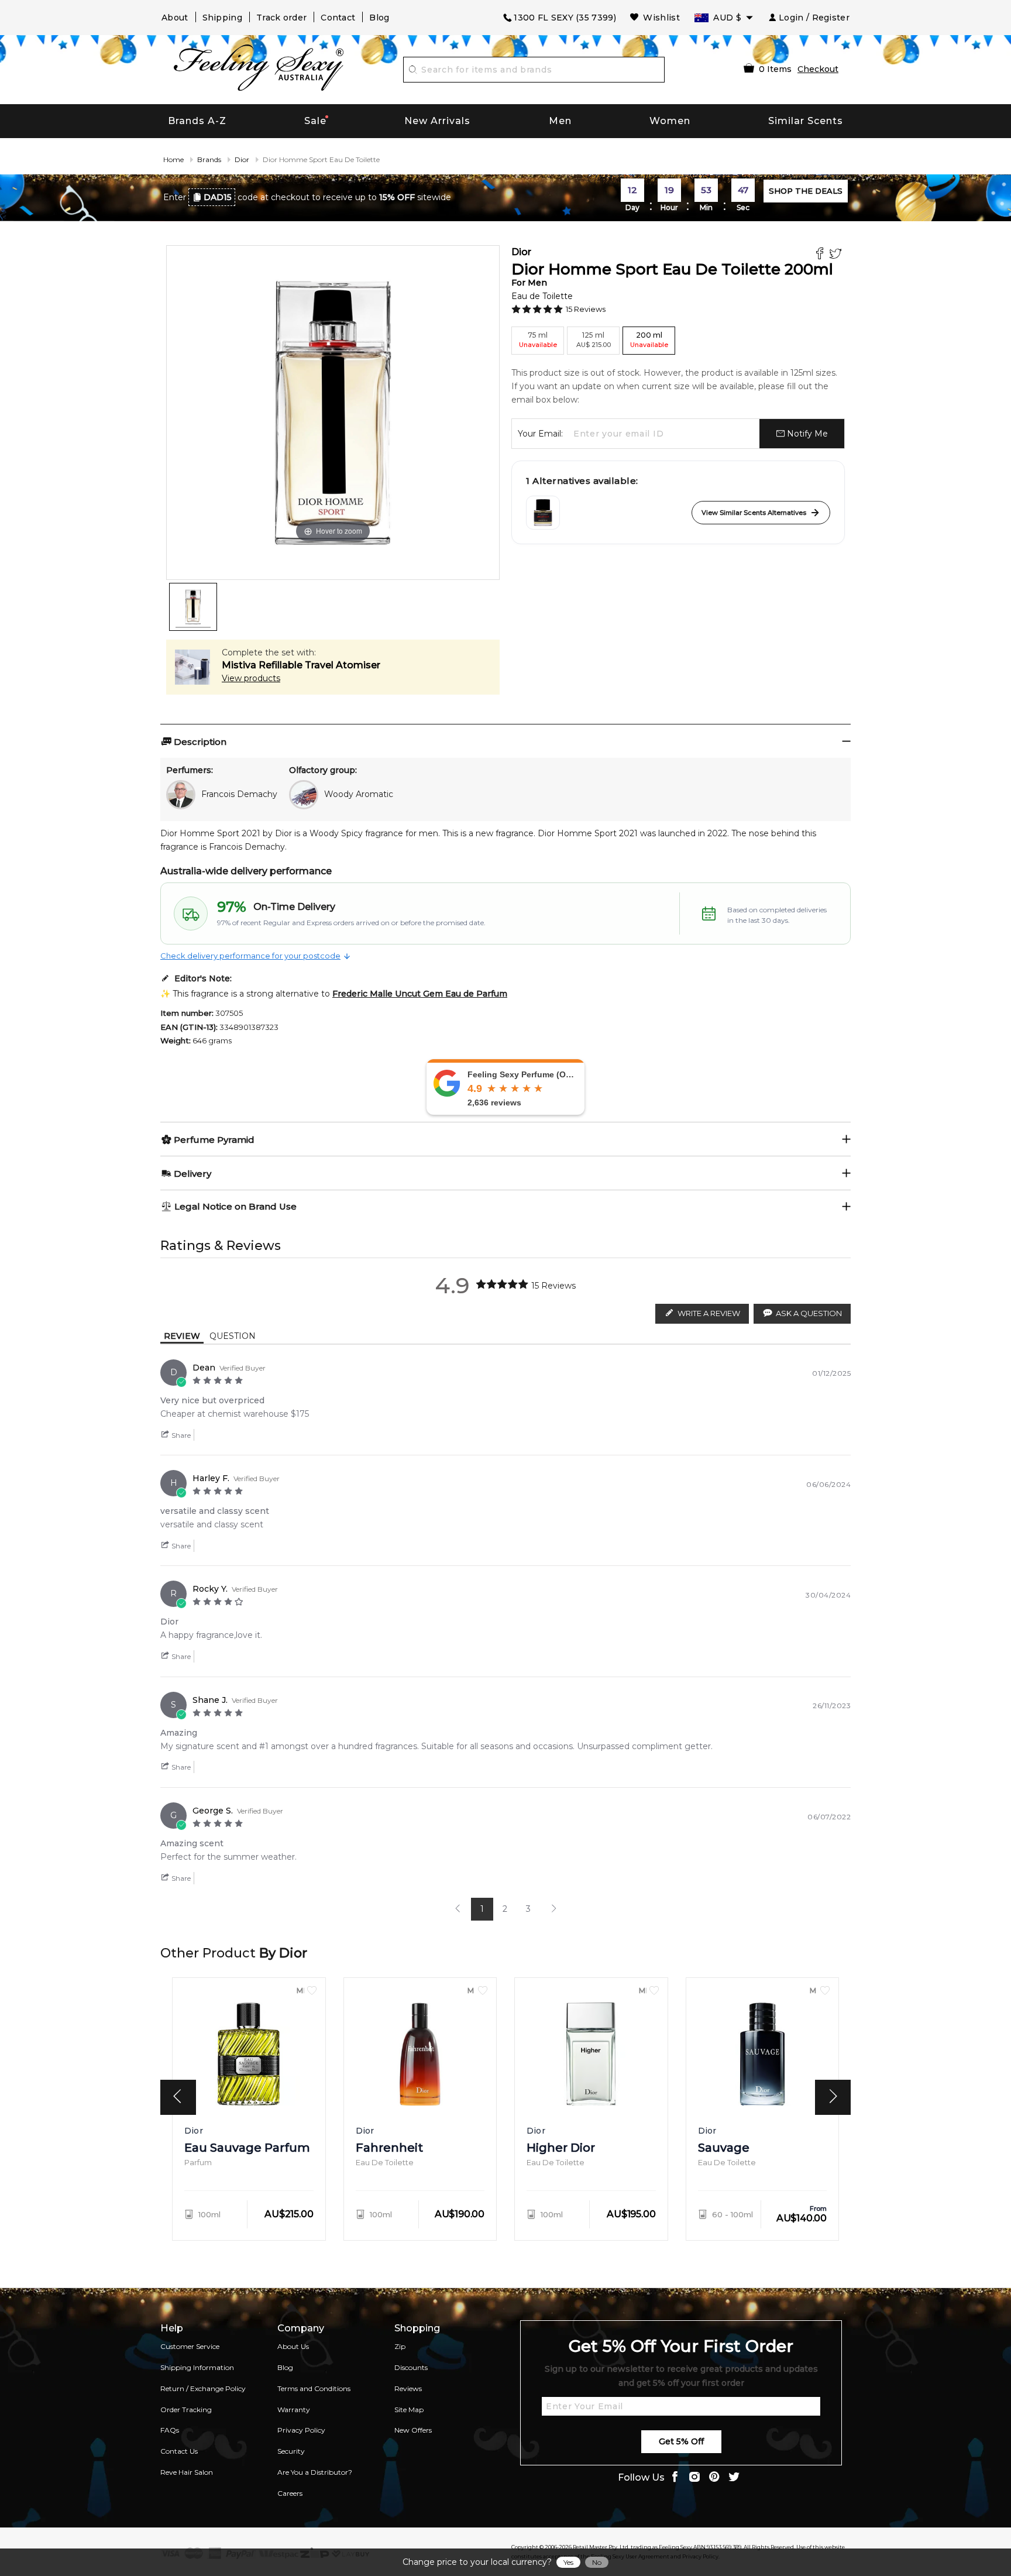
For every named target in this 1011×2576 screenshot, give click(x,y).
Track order (281, 18)
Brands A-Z (197, 121)
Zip (400, 2346)
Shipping (222, 18)
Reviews (408, 2388)
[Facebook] (821, 255)
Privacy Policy (301, 2430)
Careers (290, 2493)
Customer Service (190, 2346)
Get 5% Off (681, 2441)
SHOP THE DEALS (806, 191)
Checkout (818, 69)
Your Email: (540, 434)
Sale (315, 121)
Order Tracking (186, 2410)
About (175, 18)
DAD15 (218, 197)
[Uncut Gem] (543, 513)
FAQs (170, 2430)
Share (180, 1435)
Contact (338, 18)
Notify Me (806, 434)
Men (560, 121)
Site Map (409, 2410)
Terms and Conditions (314, 2388)
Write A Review (709, 1313)
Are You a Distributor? (315, 2472)
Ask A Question (809, 1313)
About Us (293, 2346)
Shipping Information (197, 2367)
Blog (379, 18)
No (597, 2562)
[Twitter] (837, 255)
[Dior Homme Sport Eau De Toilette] (193, 607)
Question (233, 1336)
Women (670, 121)
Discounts (411, 2367)
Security (291, 2451)
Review (182, 1336)
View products (251, 678)
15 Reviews (586, 309)
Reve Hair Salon (187, 2472)
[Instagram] (694, 2478)
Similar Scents (806, 121)
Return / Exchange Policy (203, 2388)
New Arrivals (437, 121)
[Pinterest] (714, 2478)
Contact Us (179, 2451)
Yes (568, 2562)
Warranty (294, 2410)
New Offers (413, 2430)
